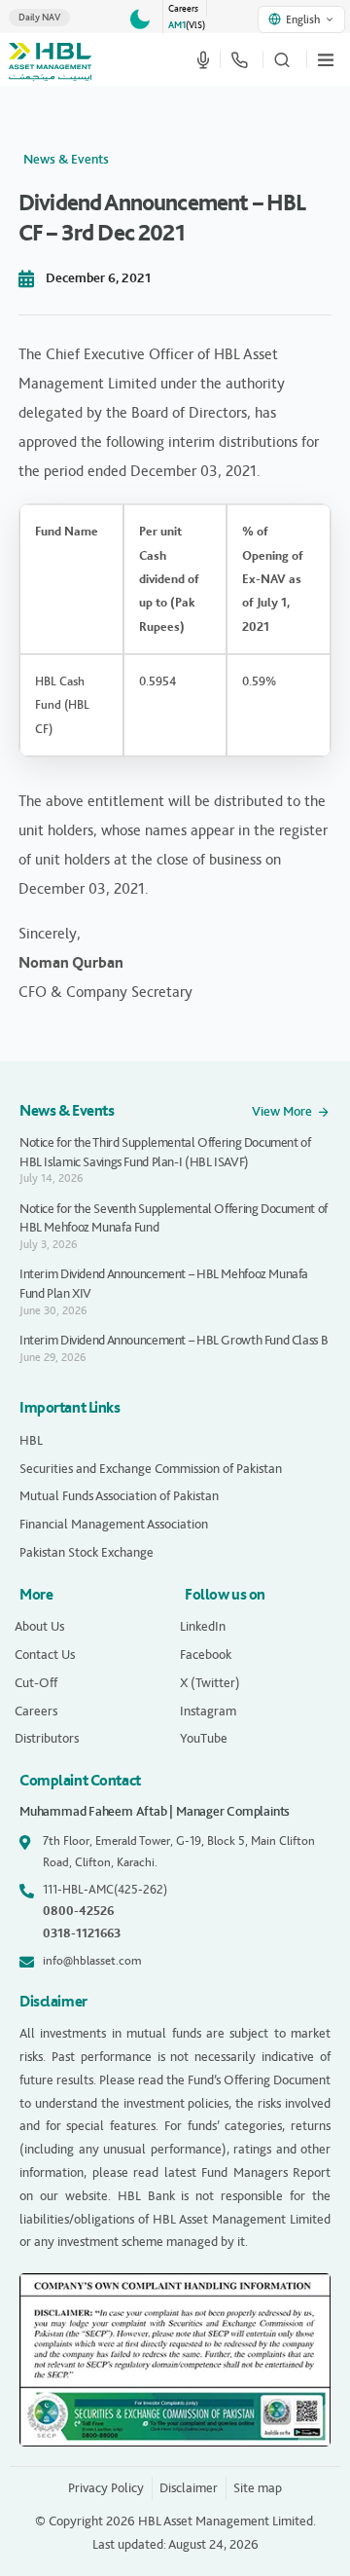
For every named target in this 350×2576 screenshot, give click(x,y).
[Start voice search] (203, 59)
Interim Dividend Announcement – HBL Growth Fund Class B (174, 1340)
